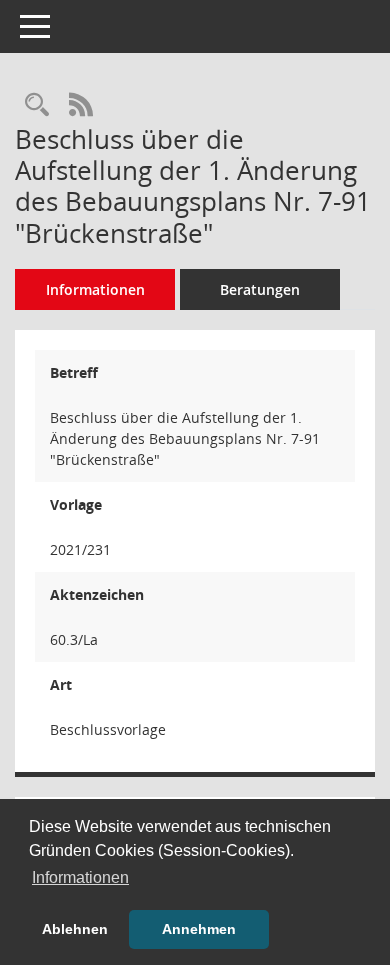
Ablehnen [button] (75, 929)
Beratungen (260, 289)
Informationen (95, 289)
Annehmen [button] (199, 929)
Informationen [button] (80, 877)
